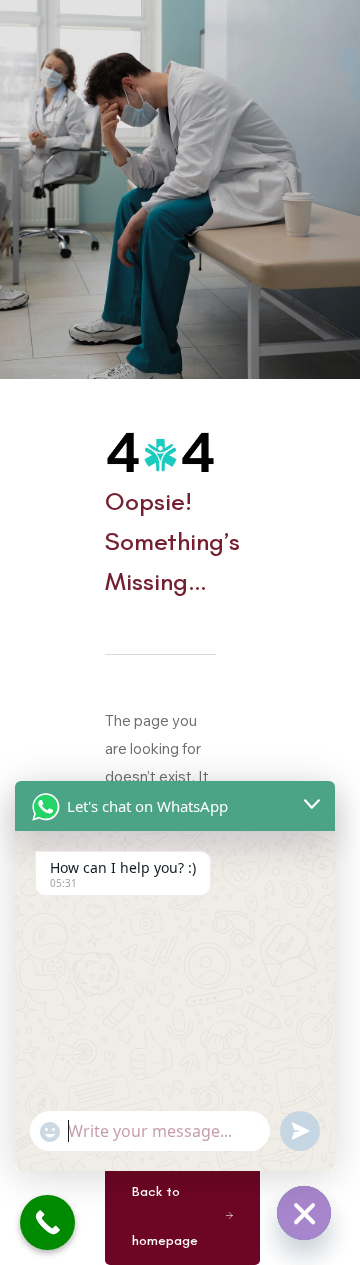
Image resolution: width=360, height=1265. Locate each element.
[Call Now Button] (47, 1222)
